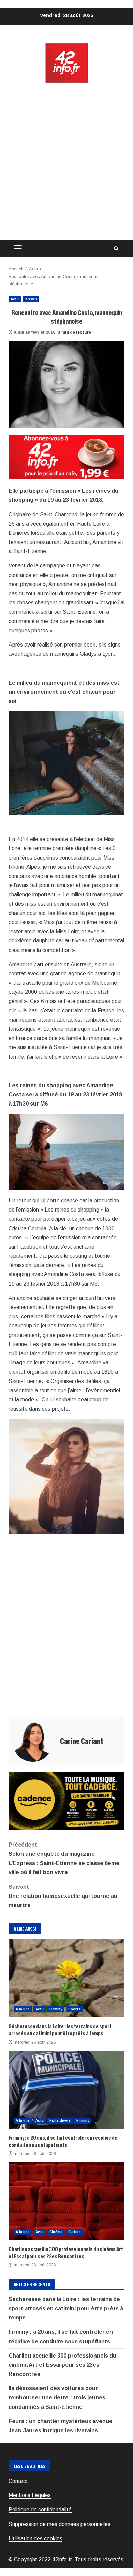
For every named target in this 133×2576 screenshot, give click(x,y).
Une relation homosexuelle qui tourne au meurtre (63, 1896)
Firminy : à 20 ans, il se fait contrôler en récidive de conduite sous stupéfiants (66, 2090)
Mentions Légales (30, 2495)
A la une (23, 2009)
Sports (75, 2009)
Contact (18, 2481)
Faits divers (60, 2121)
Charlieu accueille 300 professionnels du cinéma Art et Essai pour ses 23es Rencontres (66, 2201)
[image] (66, 456)
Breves (31, 299)
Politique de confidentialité (40, 2510)
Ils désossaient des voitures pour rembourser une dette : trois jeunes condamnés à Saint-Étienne (57, 2397)
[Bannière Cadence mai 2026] (66, 1801)
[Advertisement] (66, 162)
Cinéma (56, 2232)
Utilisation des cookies (35, 2538)
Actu (15, 299)
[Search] (116, 249)
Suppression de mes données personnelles (60, 2524)
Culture (75, 2232)
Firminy (56, 2009)
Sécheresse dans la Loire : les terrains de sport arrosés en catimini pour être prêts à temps (66, 1978)
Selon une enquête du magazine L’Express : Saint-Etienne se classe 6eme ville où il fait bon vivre (64, 1859)
